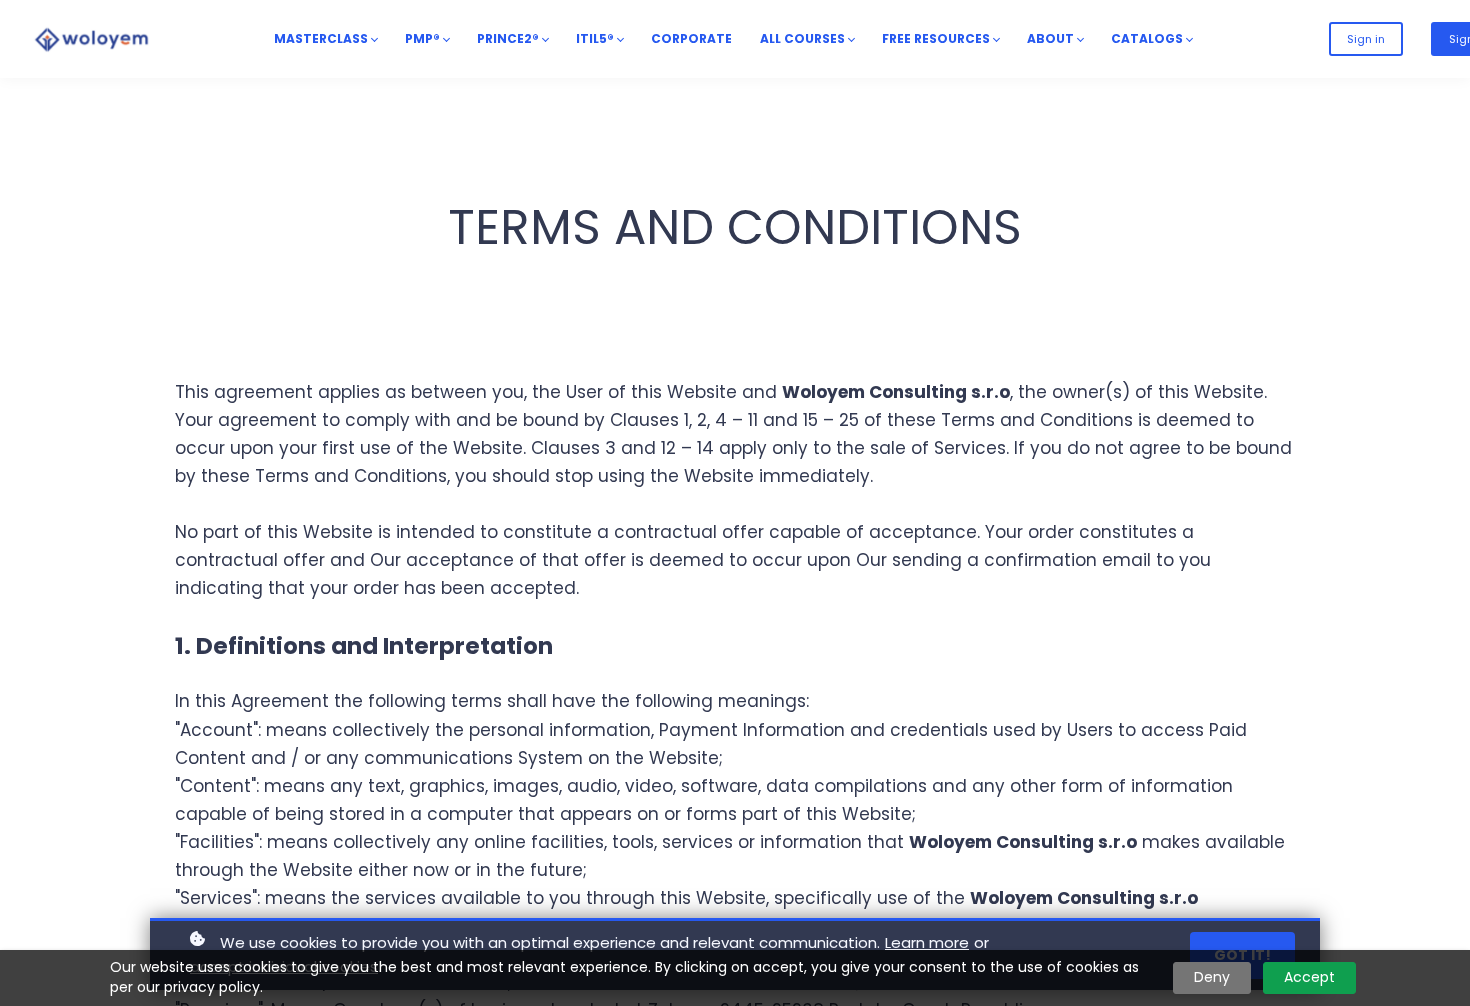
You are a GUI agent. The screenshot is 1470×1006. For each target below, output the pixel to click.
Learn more (927, 942)
